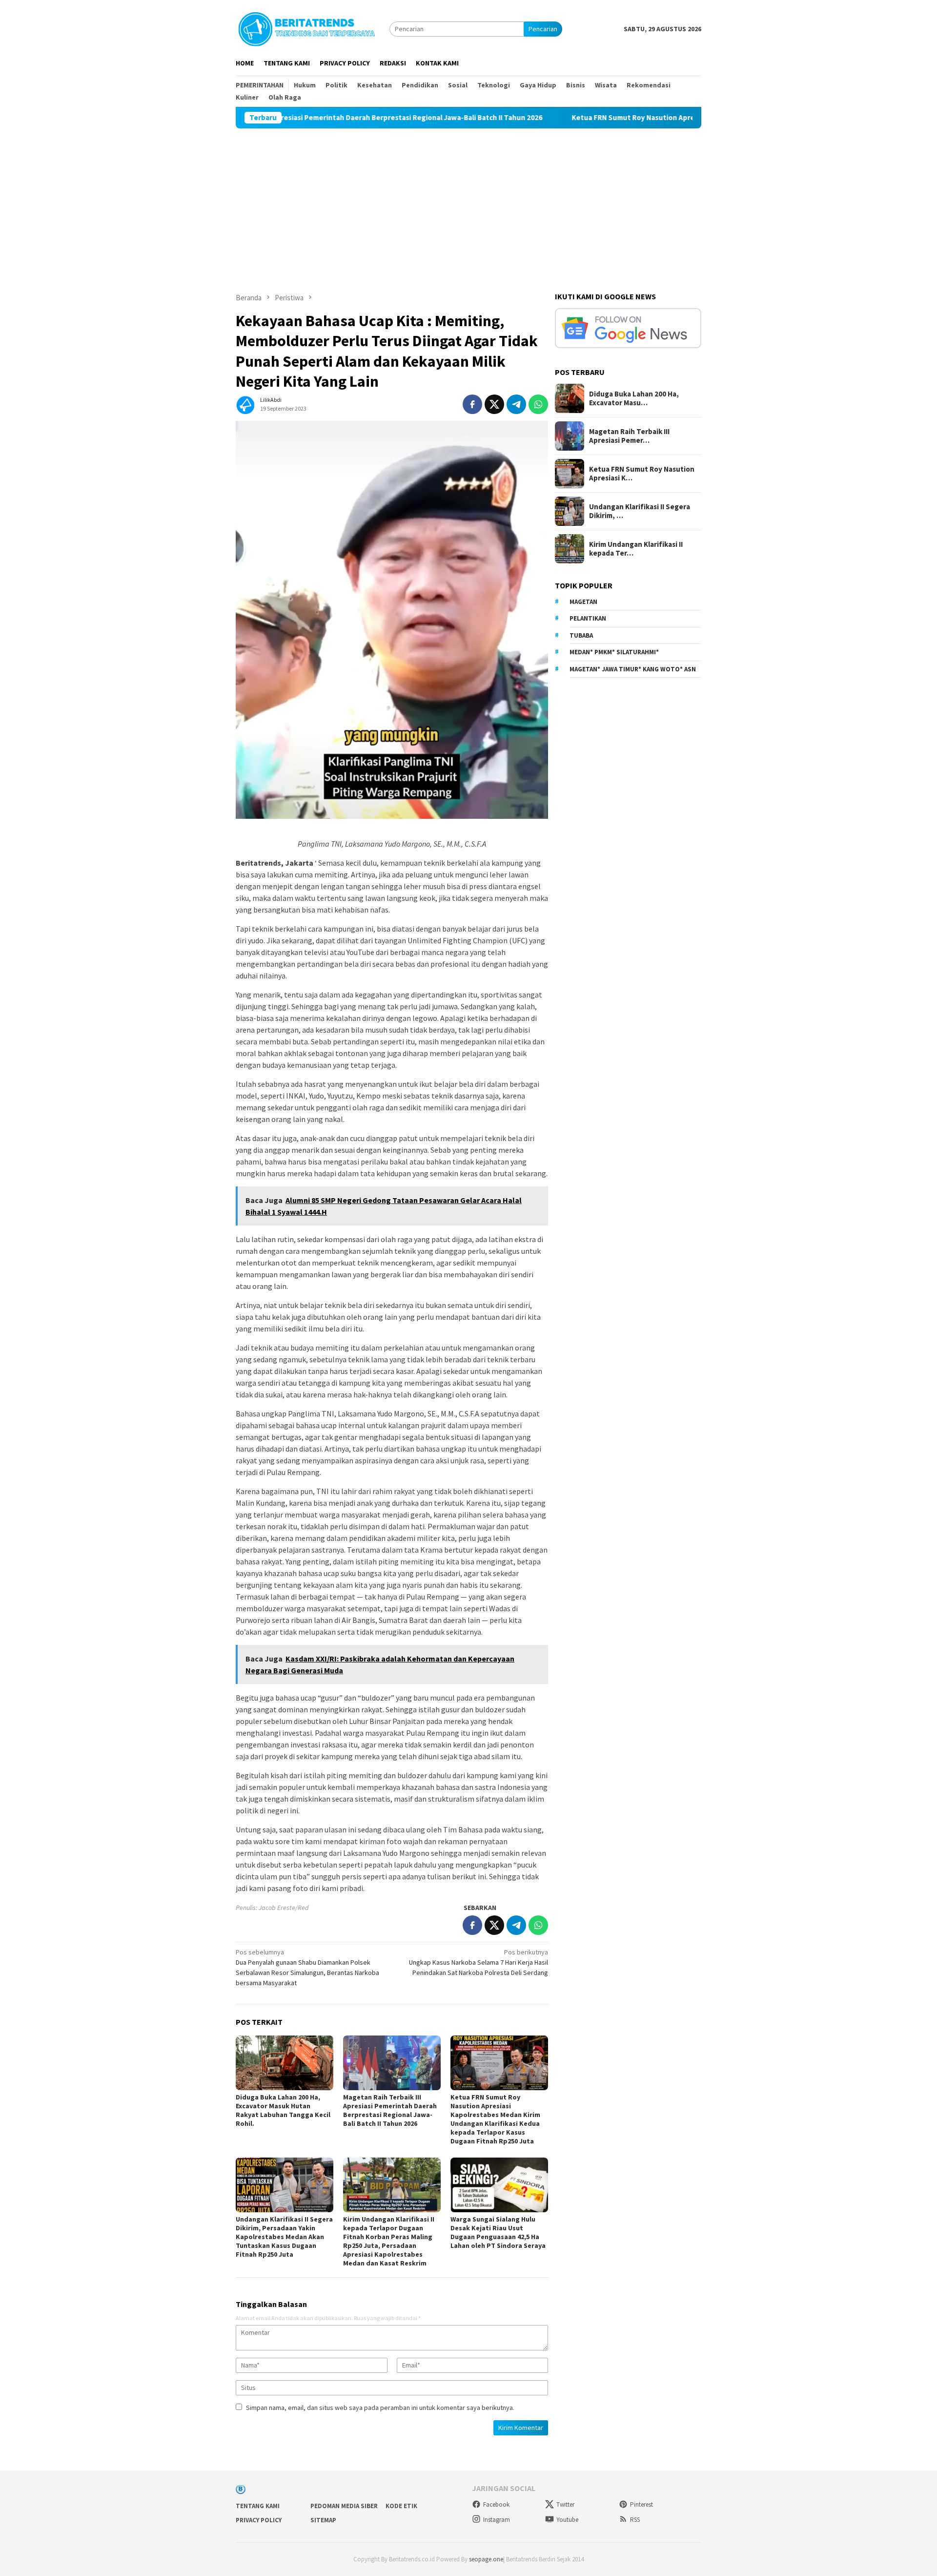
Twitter (565, 2504)
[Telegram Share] (516, 404)
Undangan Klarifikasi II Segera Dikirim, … (640, 511)
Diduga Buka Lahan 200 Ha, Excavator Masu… (634, 398)
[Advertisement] (468, 202)
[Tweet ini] (494, 404)
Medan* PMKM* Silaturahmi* (614, 652)
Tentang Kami (258, 2506)
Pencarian (543, 29)
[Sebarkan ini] (472, 404)
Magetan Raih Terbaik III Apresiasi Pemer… (629, 436)
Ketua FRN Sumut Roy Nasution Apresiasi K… (642, 474)
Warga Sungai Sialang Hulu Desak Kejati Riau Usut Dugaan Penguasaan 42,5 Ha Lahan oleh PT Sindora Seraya (498, 2232)
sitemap (323, 2520)
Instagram (497, 2520)
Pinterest (642, 2504)
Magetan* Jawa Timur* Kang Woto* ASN (633, 669)
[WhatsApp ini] (538, 404)
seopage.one (486, 2559)
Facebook (496, 2504)
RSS (635, 2520)
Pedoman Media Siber (344, 2506)
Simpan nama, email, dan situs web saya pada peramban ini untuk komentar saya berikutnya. (380, 2408)
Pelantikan (588, 618)
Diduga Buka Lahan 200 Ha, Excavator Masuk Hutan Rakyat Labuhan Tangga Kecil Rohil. (283, 2110)
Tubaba (581, 635)
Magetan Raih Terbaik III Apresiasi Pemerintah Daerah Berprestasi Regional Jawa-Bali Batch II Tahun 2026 (390, 2110)
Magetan (583, 602)
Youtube (567, 2520)
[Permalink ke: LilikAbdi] (245, 403)
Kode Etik (401, 2506)
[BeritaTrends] (306, 28)
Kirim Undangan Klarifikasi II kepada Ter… (636, 549)
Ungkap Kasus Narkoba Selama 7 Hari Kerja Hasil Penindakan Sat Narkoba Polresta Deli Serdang (479, 1962)
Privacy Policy (259, 2520)
